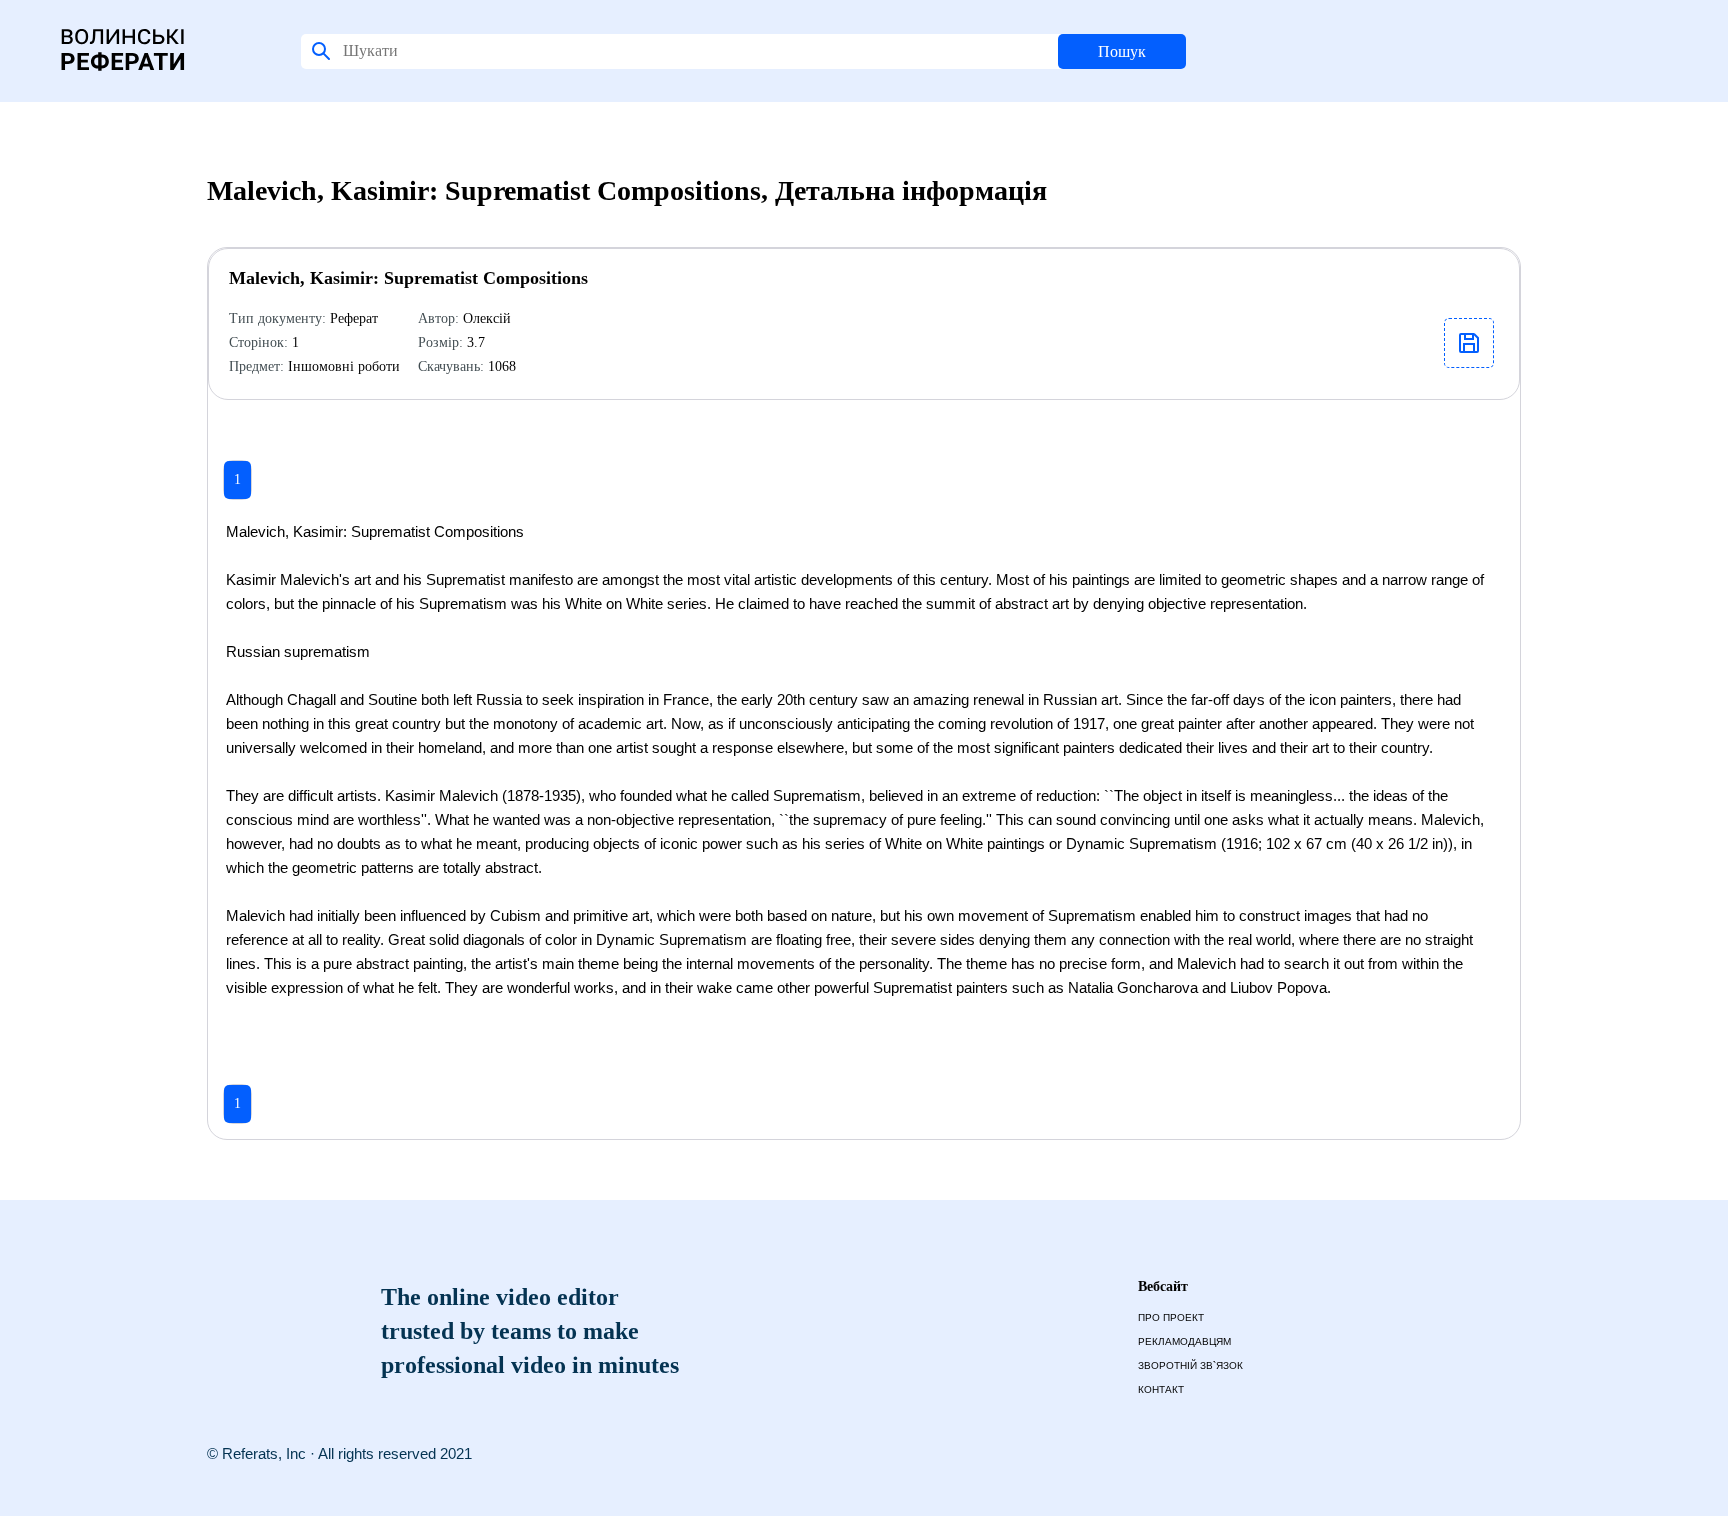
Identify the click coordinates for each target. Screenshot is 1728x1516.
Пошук (1122, 51)
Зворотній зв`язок (1190, 1365)
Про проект (1171, 1317)
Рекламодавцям (1184, 1341)
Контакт (1161, 1389)
